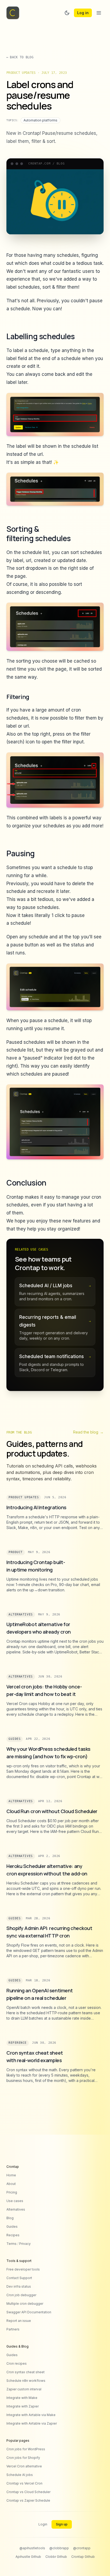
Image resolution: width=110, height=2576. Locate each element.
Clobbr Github (56, 2557)
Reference (18, 2043)
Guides (15, 1739)
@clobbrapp (59, 2548)
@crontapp (82, 2548)
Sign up (62, 2524)
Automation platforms (40, 120)
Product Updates (24, 1497)
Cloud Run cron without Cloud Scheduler (52, 1811)
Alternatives (21, 1614)
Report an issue (19, 2321)
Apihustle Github (28, 2557)
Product (16, 1552)
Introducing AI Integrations (36, 1507)
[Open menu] (99, 13)
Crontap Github (83, 2557)
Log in (83, 13)
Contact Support (19, 2278)
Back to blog (20, 57)
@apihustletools (32, 2548)
